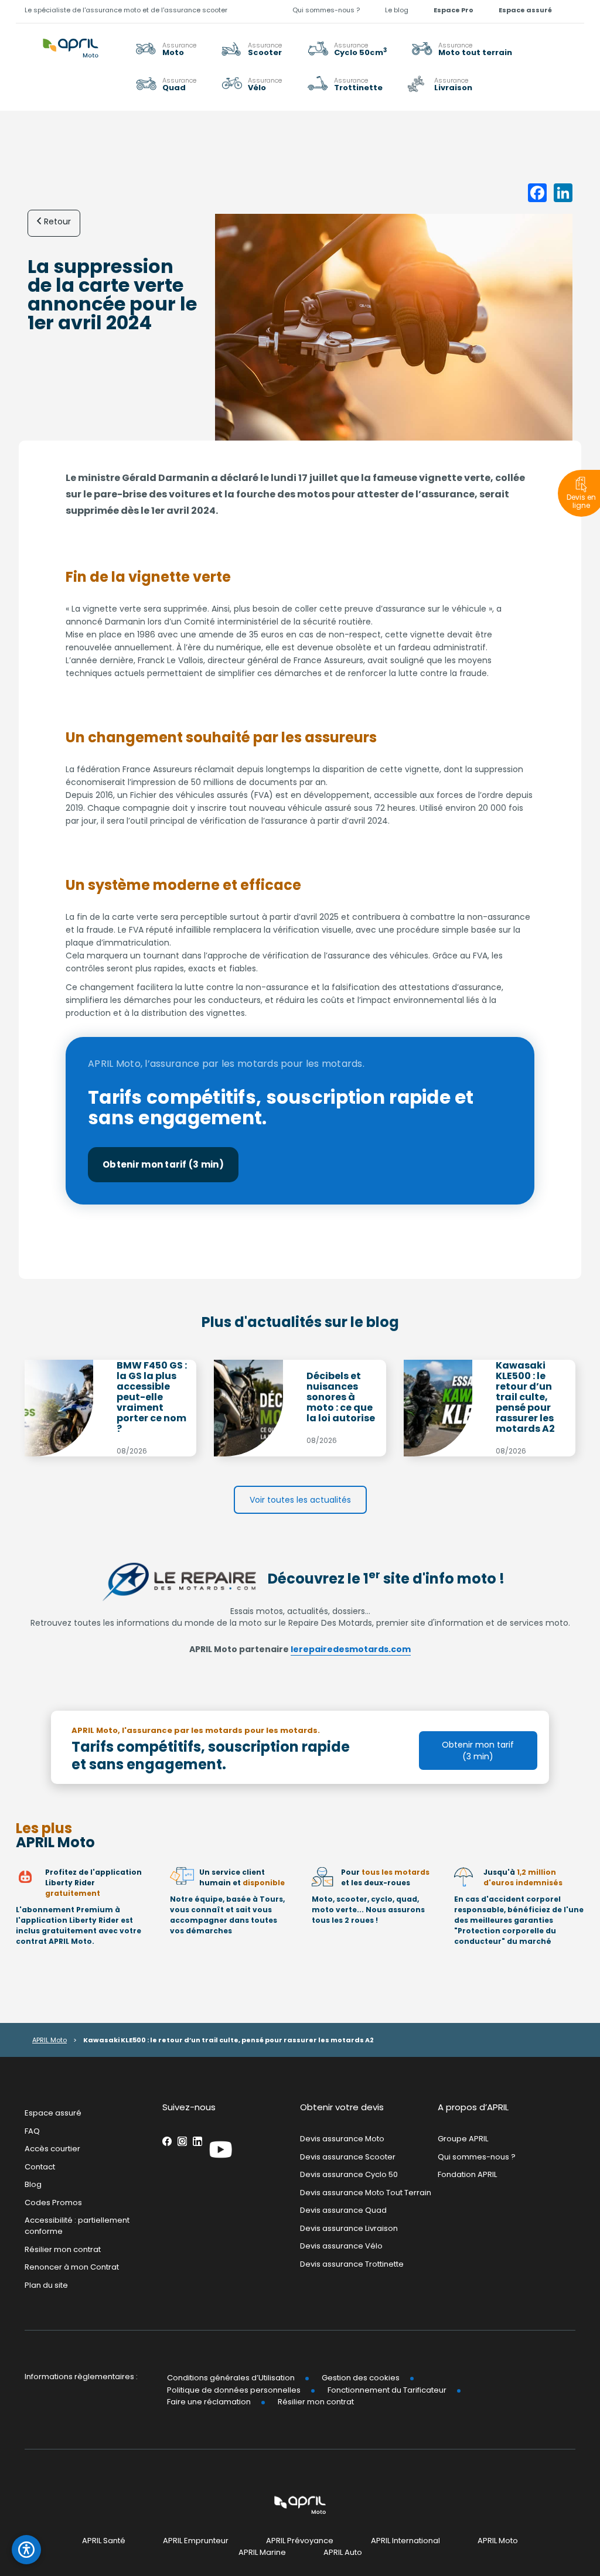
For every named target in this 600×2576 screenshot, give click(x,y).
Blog (33, 2185)
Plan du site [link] (46, 2285)
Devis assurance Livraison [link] (349, 2228)
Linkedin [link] (197, 2141)
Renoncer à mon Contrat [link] (72, 2267)
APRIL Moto (50, 2040)
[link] (462, 49)
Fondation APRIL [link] (467, 2174)
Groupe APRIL (463, 2139)
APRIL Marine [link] (262, 2553)
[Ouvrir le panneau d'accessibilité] (26, 2550)
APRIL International (405, 2541)
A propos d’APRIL (473, 2107)
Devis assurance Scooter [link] (348, 2157)
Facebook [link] (167, 2141)
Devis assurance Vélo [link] (341, 2246)
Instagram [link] (182, 2141)
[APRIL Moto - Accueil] (71, 42)
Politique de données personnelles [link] (234, 2390)
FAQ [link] (32, 2131)
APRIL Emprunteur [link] (196, 2541)
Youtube (221, 2149)
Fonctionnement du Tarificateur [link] (387, 2390)
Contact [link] (40, 2167)
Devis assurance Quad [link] (343, 2211)
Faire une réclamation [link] (209, 2402)
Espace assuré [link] (525, 10)
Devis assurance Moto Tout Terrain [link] (366, 2193)
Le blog (397, 10)
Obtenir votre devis (342, 2107)
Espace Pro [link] (454, 10)
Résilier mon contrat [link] (63, 2249)
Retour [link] (57, 221)
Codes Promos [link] (53, 2203)
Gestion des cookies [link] (361, 2378)
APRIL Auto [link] (343, 2553)
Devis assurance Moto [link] (342, 2139)
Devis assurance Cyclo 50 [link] (349, 2174)
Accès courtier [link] (52, 2149)
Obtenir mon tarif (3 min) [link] (163, 1164)
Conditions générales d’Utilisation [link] (231, 2378)
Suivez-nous (189, 2107)
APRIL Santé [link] (104, 2541)
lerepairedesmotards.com (351, 1649)
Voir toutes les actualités (300, 1500)
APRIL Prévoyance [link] (300, 2541)
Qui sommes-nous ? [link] (326, 10)
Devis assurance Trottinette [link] (352, 2264)
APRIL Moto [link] (498, 2541)
